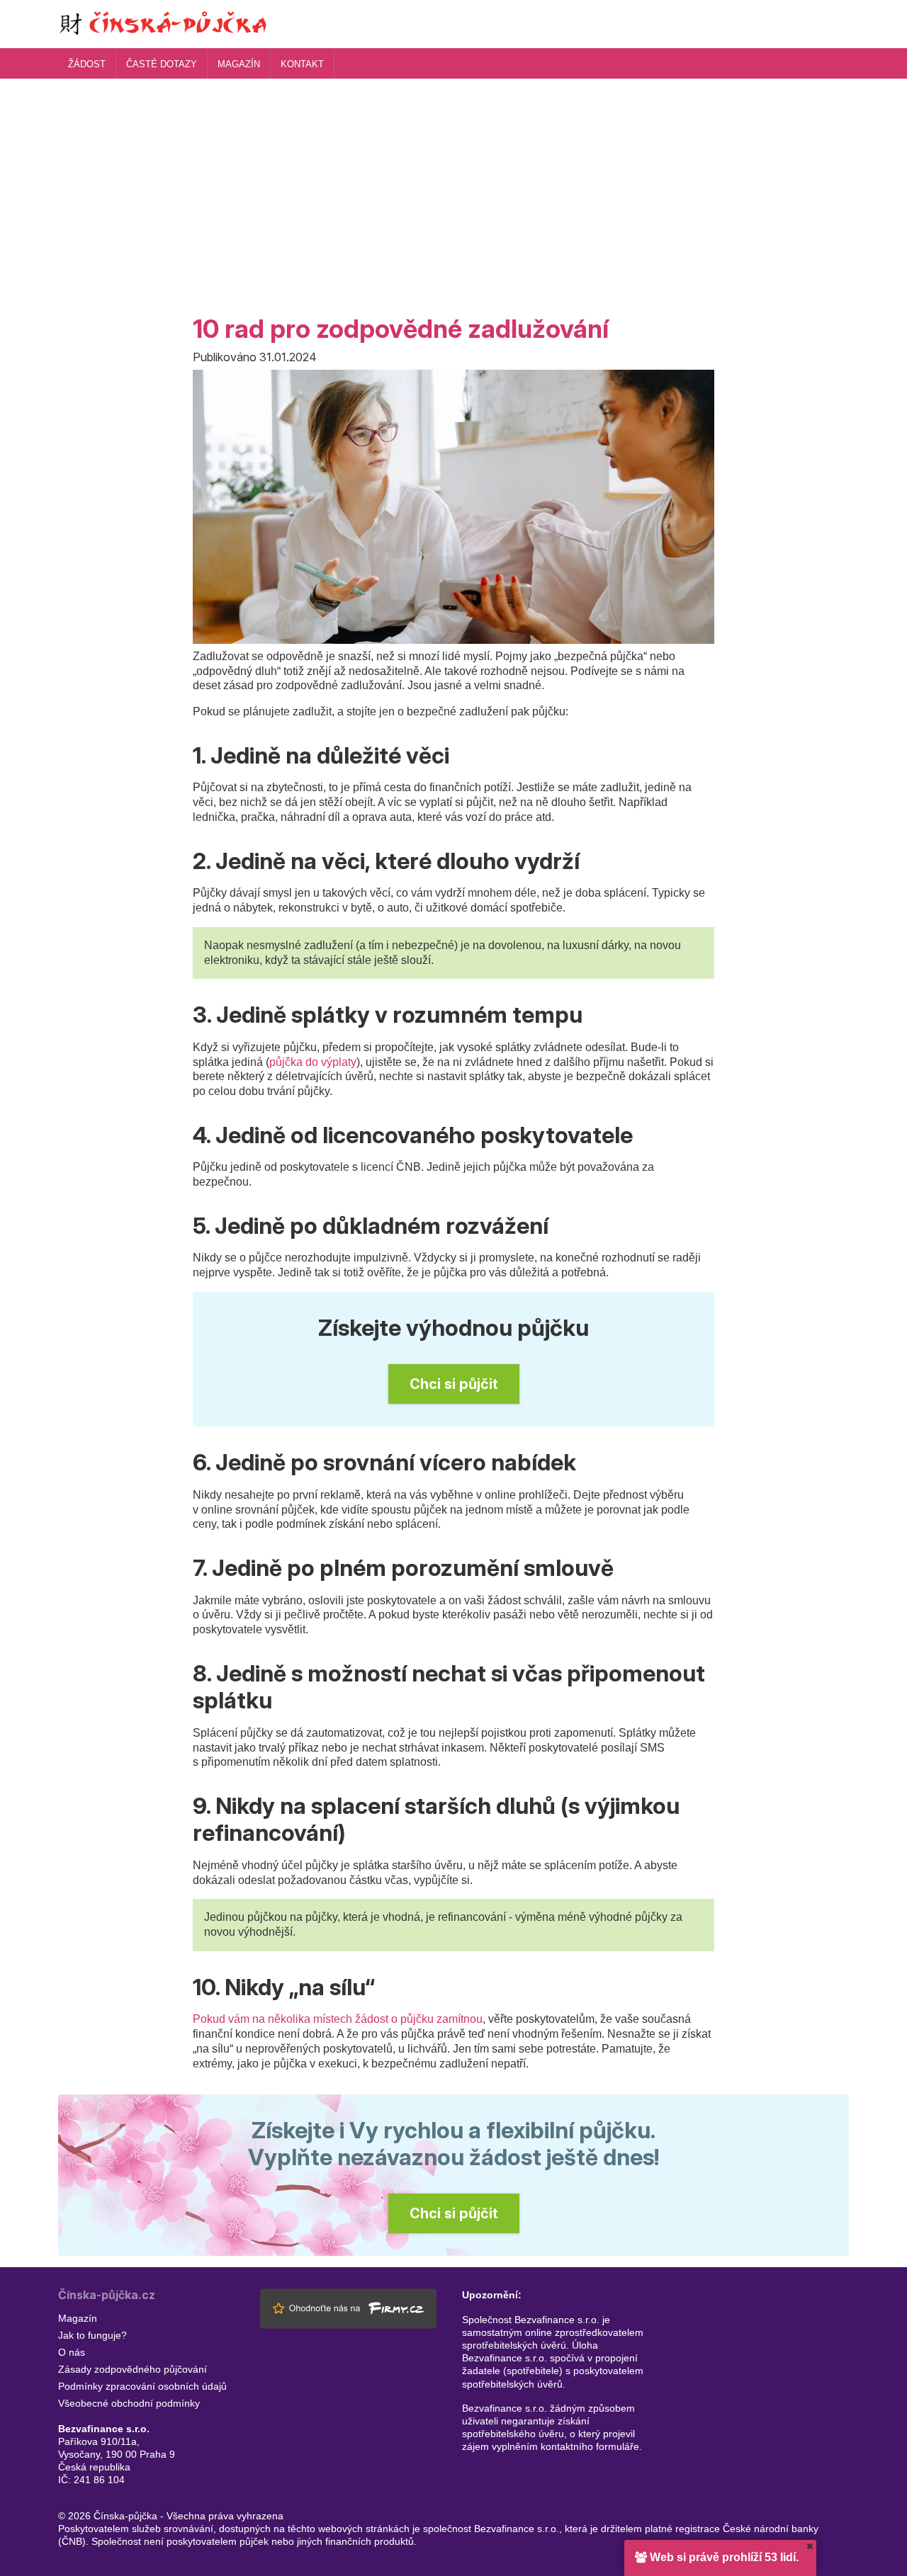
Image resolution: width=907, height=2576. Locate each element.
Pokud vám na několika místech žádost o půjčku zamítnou (338, 2019)
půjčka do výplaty (313, 1062)
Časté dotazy (162, 64)
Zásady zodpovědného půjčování (133, 2369)
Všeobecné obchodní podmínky (129, 2403)
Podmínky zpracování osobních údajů (142, 2386)
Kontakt (302, 64)
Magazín (239, 64)
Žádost (87, 64)
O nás (72, 2352)
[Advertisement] (453, 185)
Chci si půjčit (454, 1384)
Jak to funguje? (92, 2335)
